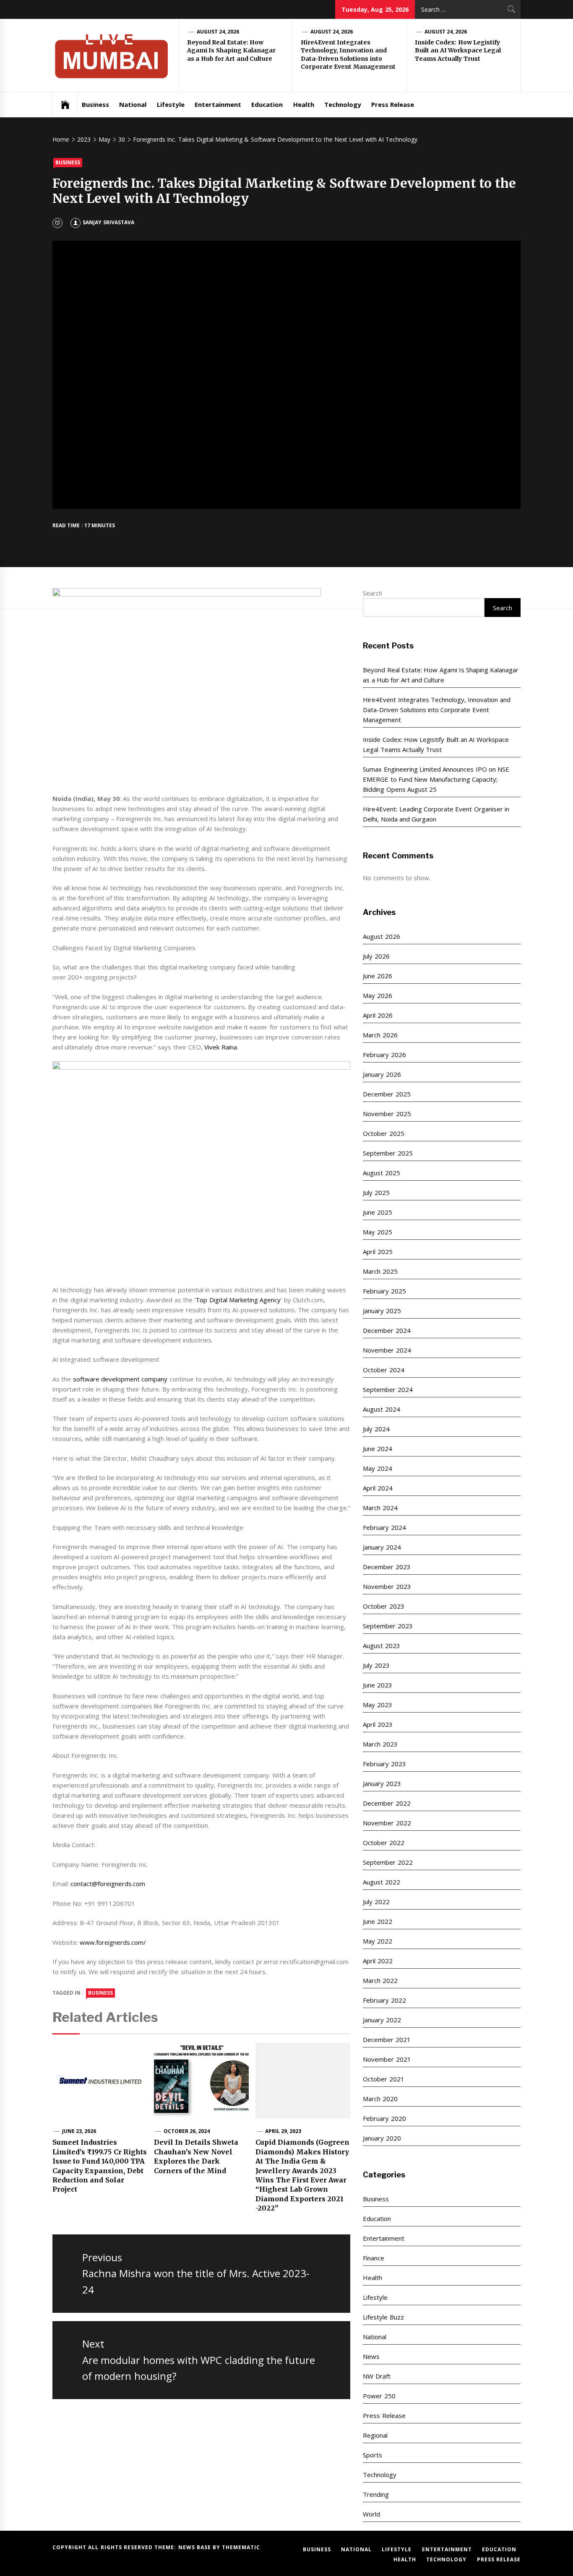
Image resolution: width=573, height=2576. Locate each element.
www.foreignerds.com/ (113, 1942)
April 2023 (378, 1724)
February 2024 (384, 1527)
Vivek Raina (220, 1047)
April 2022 (378, 1961)
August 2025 (381, 1173)
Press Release (393, 104)
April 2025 (378, 1252)
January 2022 (382, 2020)
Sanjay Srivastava (108, 222)
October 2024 (383, 1370)
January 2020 (382, 2138)
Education (267, 104)
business (100, 1993)
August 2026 (381, 936)
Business (95, 104)
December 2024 (387, 1330)
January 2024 (382, 1547)
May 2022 (377, 1941)
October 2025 (383, 1133)
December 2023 (387, 1567)
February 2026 (384, 1055)
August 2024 (381, 1409)
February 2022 (384, 2000)
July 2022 (376, 1902)
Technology (343, 104)
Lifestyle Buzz (383, 2317)
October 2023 (383, 1606)
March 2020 (380, 2099)
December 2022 (387, 1803)
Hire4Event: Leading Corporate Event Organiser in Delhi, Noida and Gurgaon (436, 814)
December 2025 (387, 1094)
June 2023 (377, 1685)
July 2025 (376, 1192)
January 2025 (382, 1311)
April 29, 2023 (283, 2131)
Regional (375, 2435)
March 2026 (380, 1035)
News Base (196, 2547)
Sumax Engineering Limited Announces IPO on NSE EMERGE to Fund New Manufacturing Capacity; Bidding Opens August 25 (436, 779)
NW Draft (376, 2376)
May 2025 (377, 1232)
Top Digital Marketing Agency (238, 1300)
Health (304, 104)
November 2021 (387, 2059)
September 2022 (388, 1862)
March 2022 (380, 1980)
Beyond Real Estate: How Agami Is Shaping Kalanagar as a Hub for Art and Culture (231, 51)
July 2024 (376, 1429)
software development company (120, 1379)
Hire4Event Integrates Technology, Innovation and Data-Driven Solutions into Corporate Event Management (348, 55)
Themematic (241, 2547)
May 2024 (377, 1468)
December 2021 (387, 2040)
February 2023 (384, 1764)
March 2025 (380, 1271)
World (371, 2514)
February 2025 (384, 1291)
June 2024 (377, 1449)
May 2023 (377, 1705)
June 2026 (377, 976)
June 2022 (377, 1921)
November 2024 (387, 1350)
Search (372, 593)
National (133, 104)
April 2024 (378, 1488)
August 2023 (381, 1646)
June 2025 (377, 1212)
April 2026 (378, 1015)
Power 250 (379, 2396)
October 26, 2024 (187, 2131)
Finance (374, 2258)
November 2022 (387, 1823)
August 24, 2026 (218, 32)
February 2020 (384, 2118)
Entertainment (218, 104)
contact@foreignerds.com (108, 1884)
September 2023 (388, 1626)
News (371, 2356)
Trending (376, 2494)
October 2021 (383, 2079)
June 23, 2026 (79, 2131)
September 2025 (388, 1153)
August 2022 (381, 1882)
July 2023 (376, 1665)
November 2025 (387, 1114)
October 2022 (383, 1843)
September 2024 (388, 1389)
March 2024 (380, 1508)
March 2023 (380, 1744)
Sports (372, 2455)
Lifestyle (171, 104)
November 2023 (387, 1586)
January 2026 (382, 1074)
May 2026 (377, 995)
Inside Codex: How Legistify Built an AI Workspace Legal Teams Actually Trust (458, 51)
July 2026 (376, 956)
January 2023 (382, 1783)
